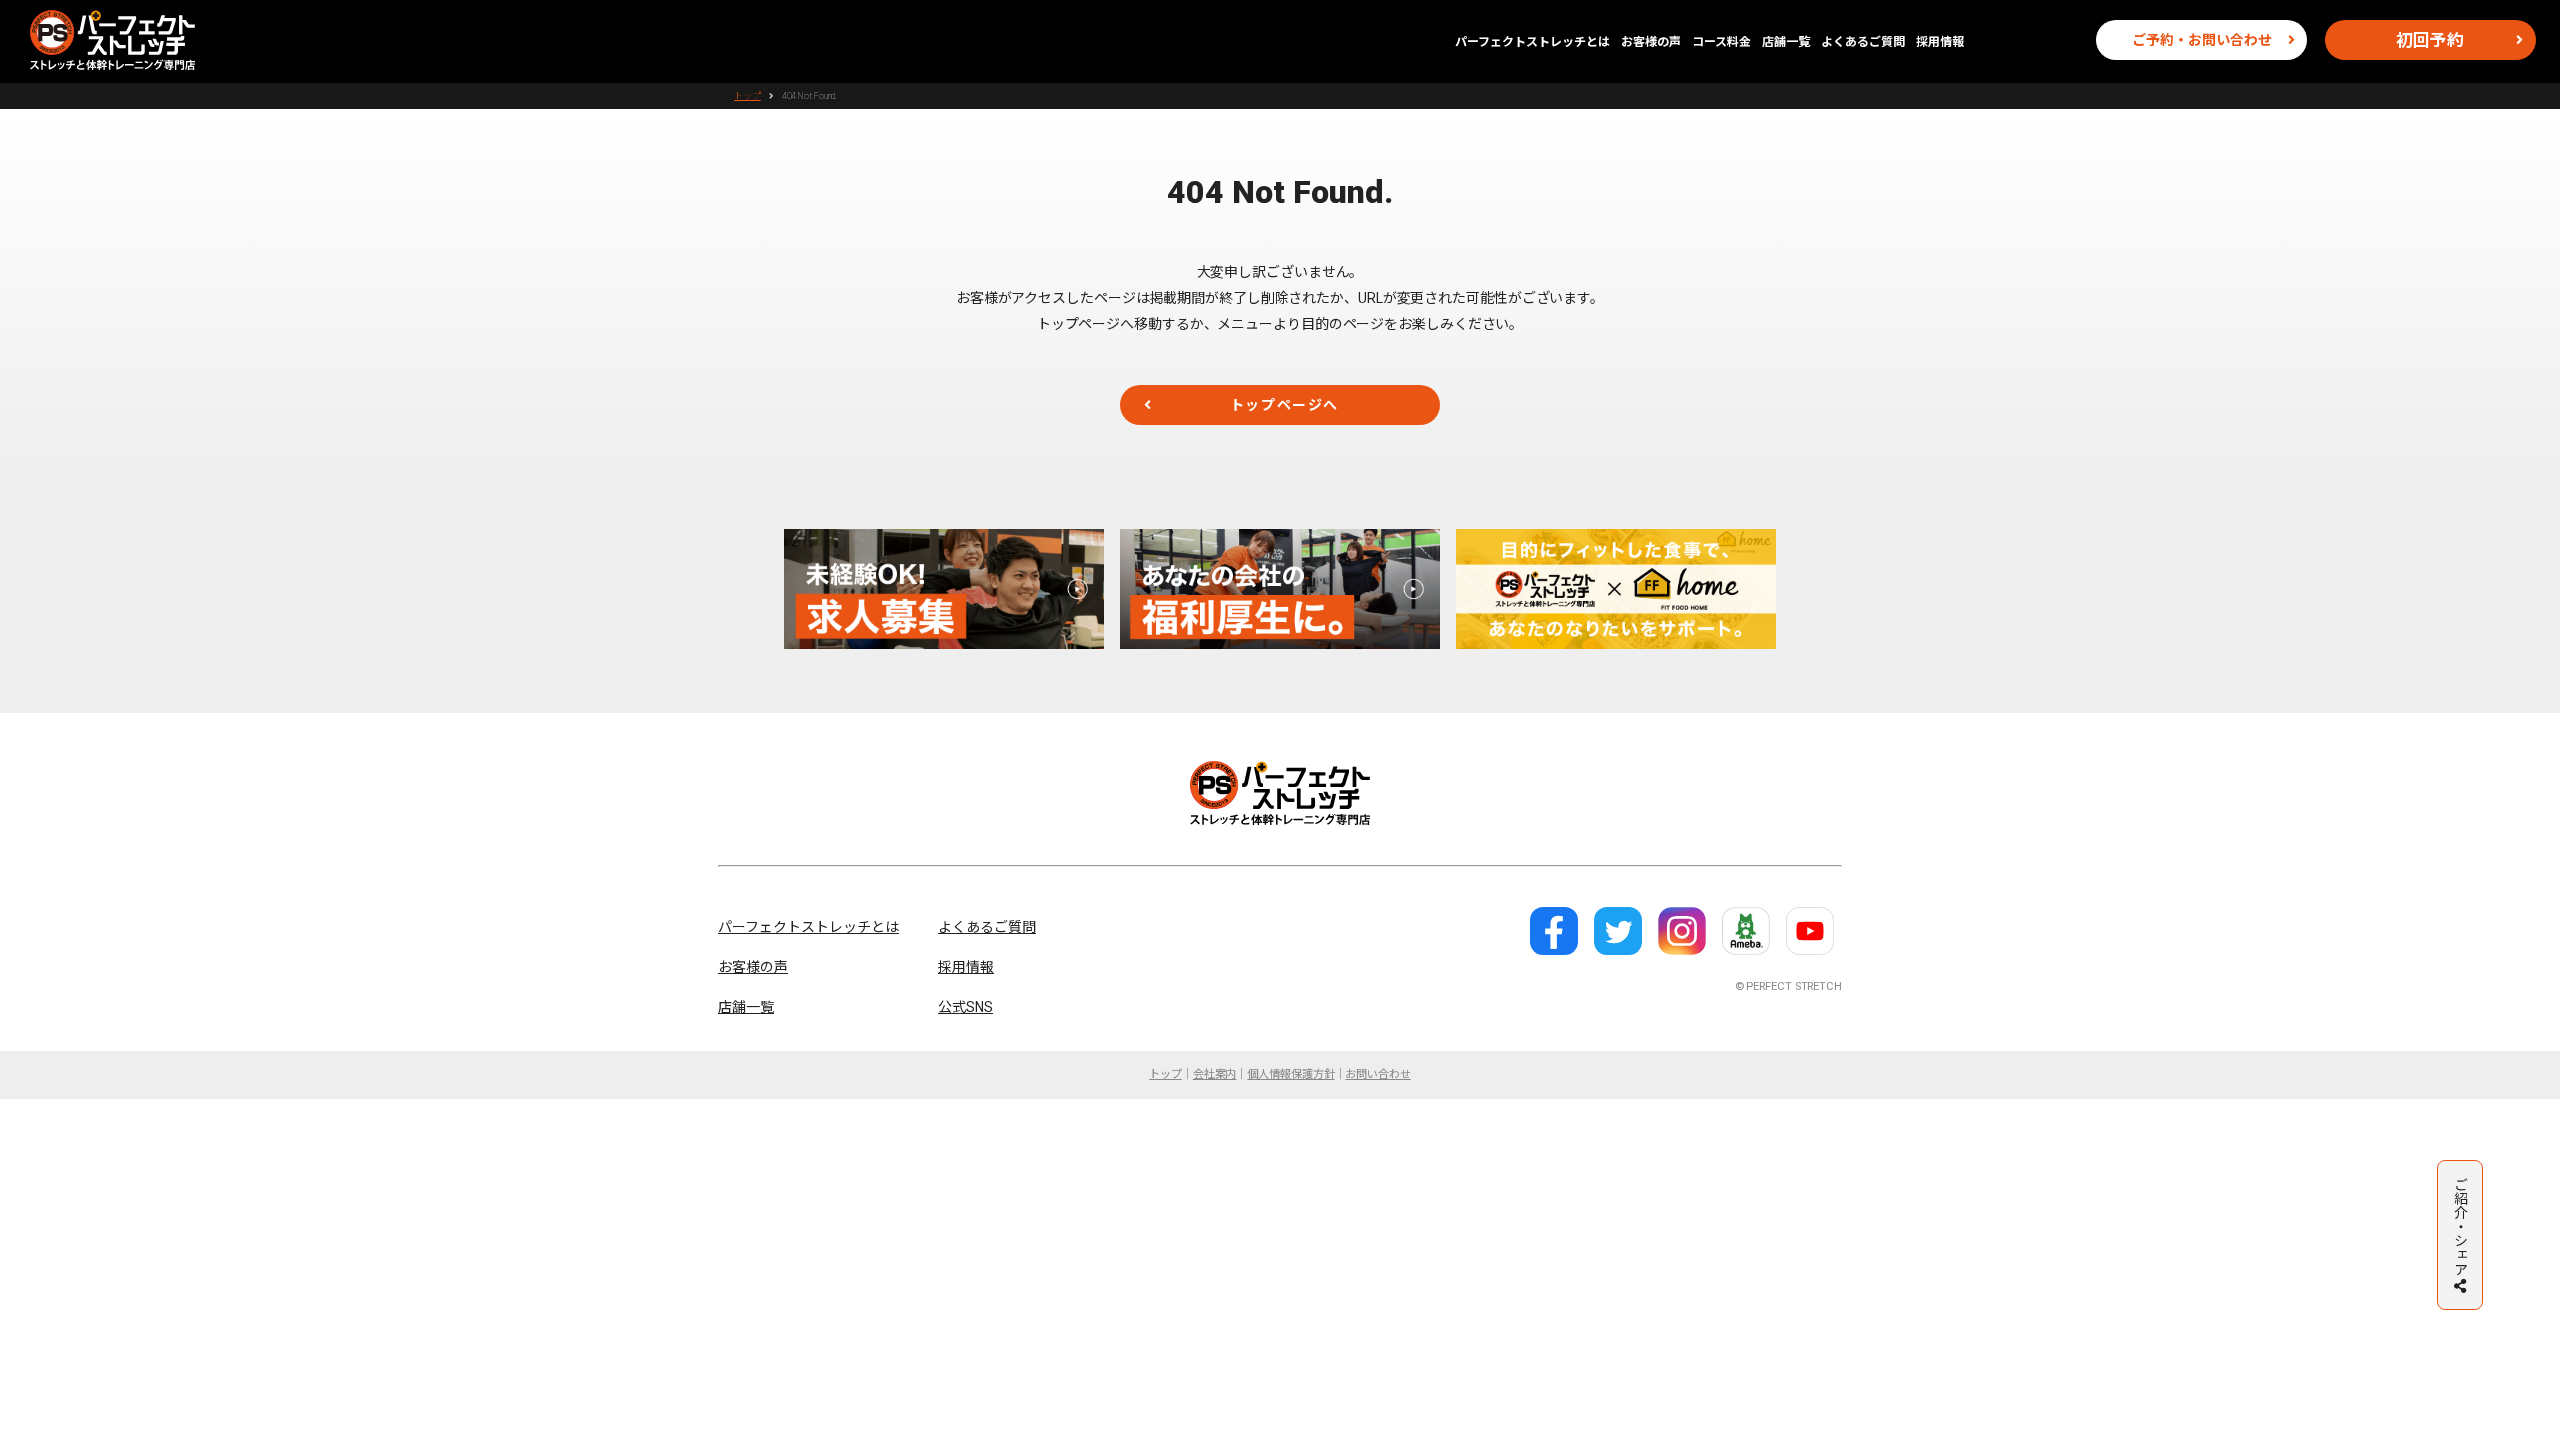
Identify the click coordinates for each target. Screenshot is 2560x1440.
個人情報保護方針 (1290, 1074)
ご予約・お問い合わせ (2202, 40)
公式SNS (965, 1007)
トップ (747, 96)
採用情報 (1940, 42)
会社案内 (1215, 1074)
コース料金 (1721, 42)
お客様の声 (1651, 42)
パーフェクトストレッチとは (1532, 42)
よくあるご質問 (1863, 42)
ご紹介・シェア (2460, 1226)
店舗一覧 (1786, 42)
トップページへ (1284, 405)
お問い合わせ (1377, 1074)
